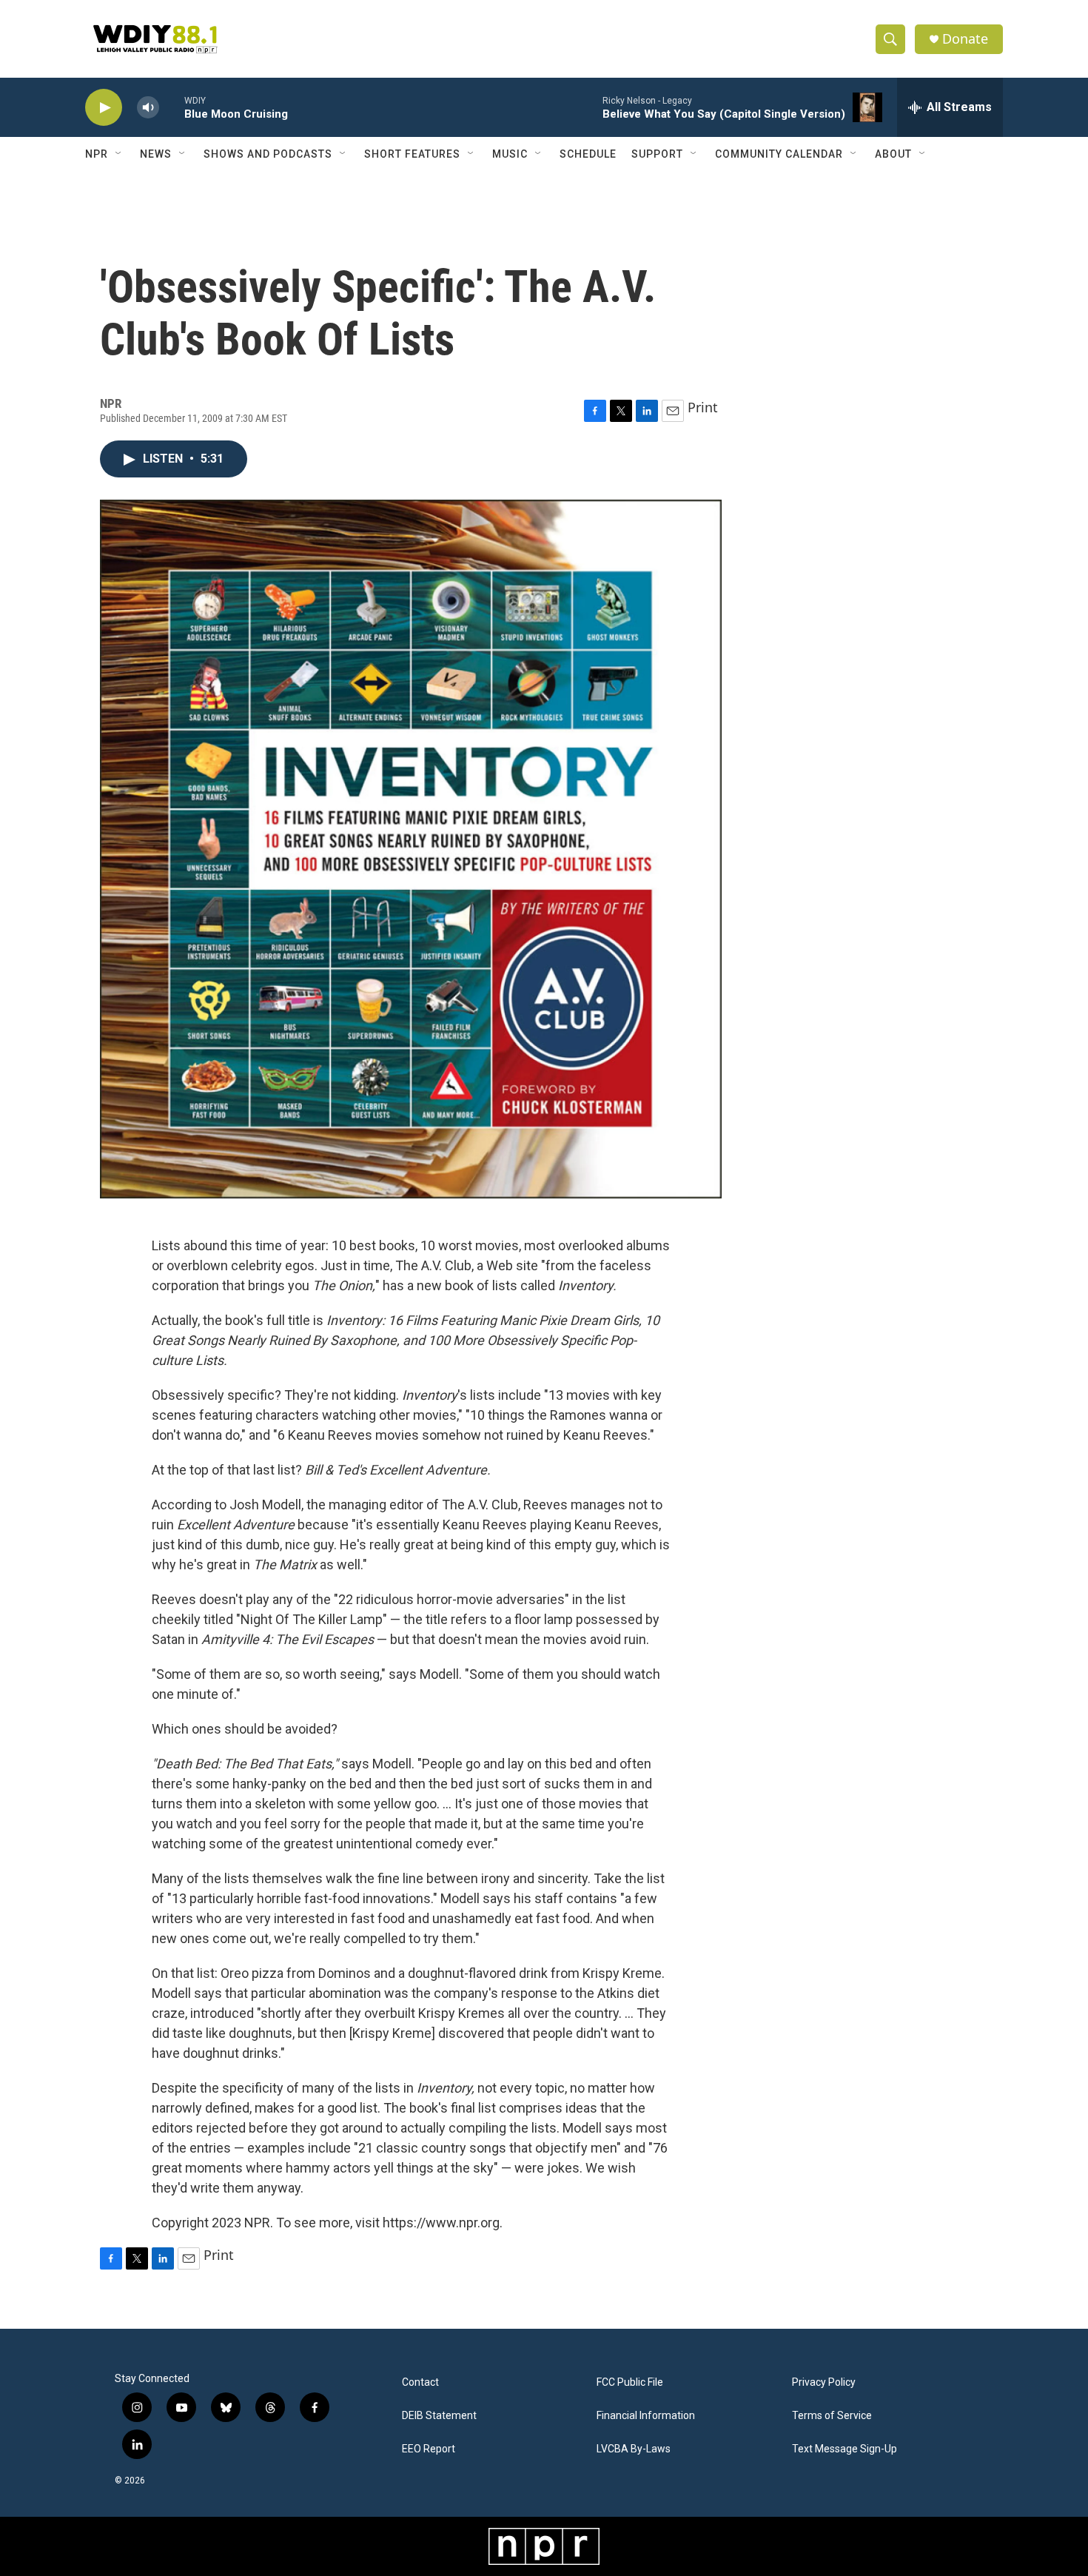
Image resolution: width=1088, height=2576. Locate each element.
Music (510, 154)
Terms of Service (832, 2416)
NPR (97, 154)
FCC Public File (630, 2382)
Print (703, 407)
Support (657, 154)
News (156, 154)
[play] (104, 108)
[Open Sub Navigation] (119, 154)
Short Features (412, 154)
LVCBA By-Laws (634, 2449)
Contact (420, 2382)
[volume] (148, 108)
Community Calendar (779, 154)
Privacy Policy (824, 2382)
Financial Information (646, 2416)
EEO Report (429, 2449)
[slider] (172, 107)
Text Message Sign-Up (844, 2449)
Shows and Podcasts (268, 154)
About (893, 154)
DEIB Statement (439, 2416)
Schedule (588, 154)
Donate (965, 39)
